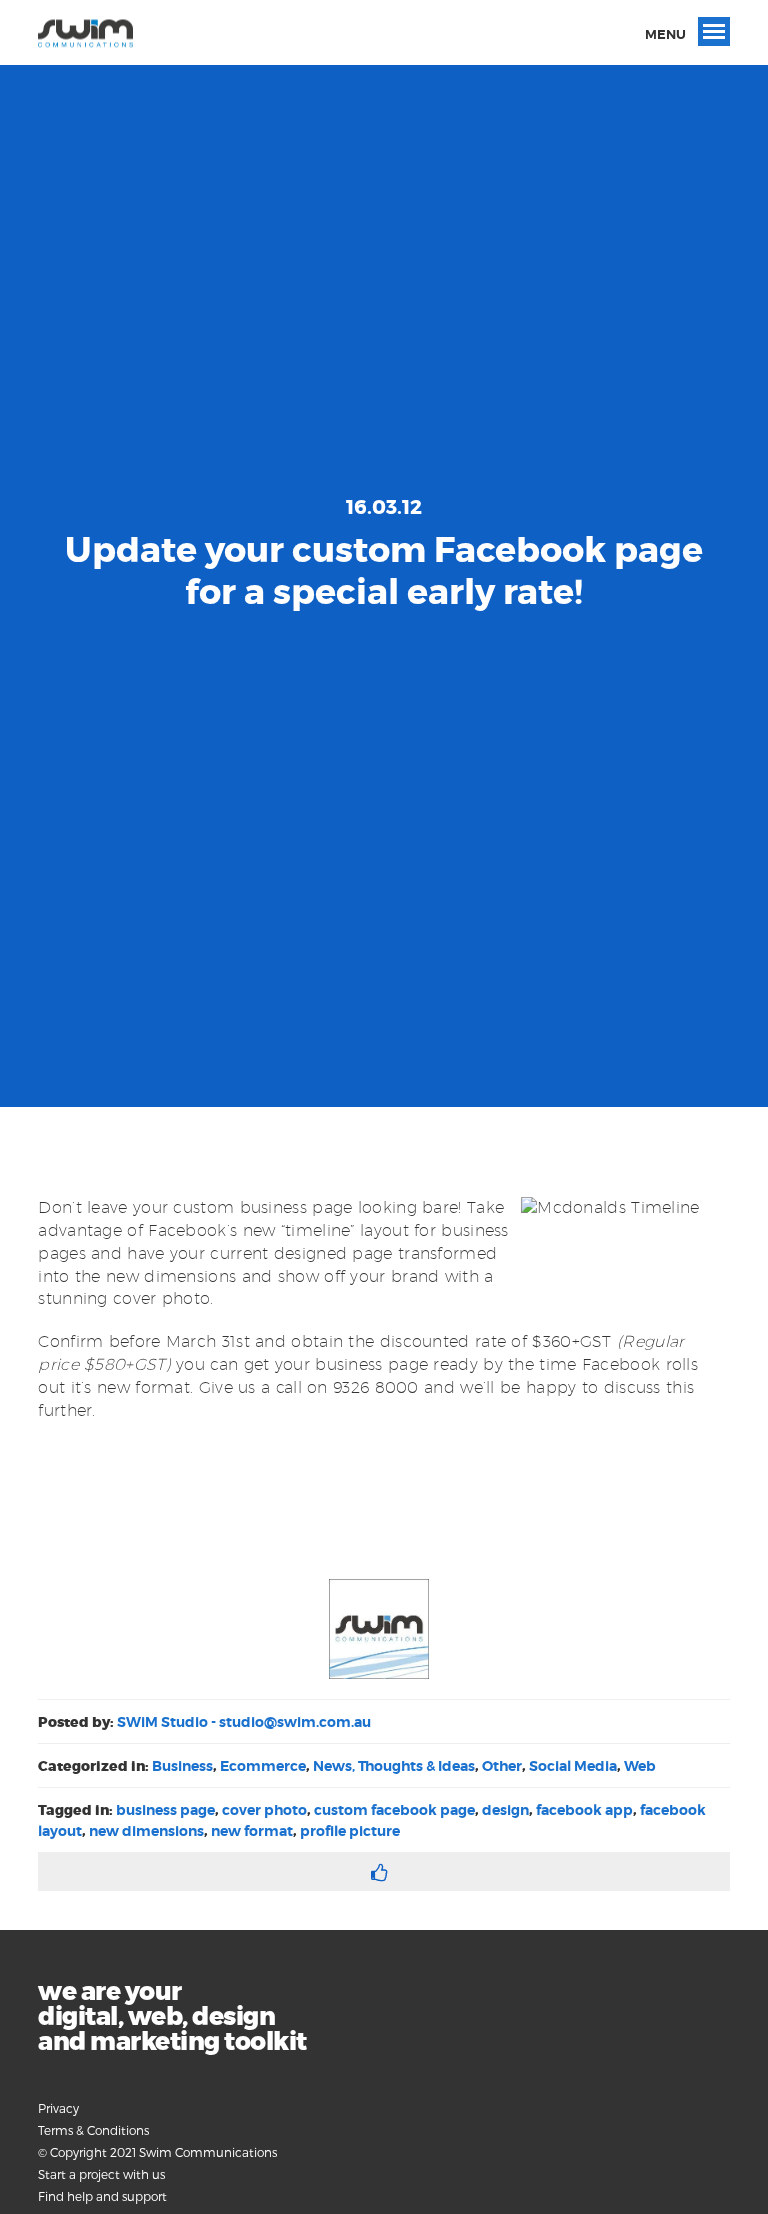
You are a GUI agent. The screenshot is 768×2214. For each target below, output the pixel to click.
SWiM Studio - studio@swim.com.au (244, 1722)
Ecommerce (263, 1766)
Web (640, 1766)
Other (502, 1766)
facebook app (584, 1810)
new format (252, 1831)
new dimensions (146, 1831)
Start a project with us (101, 2174)
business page (165, 1810)
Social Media (573, 1766)
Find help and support (102, 2196)
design (505, 1810)
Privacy (58, 2108)
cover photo (264, 1810)
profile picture (350, 1831)
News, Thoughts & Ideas (394, 1766)
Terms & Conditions (93, 2130)
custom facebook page (394, 1810)
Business (182, 1766)
